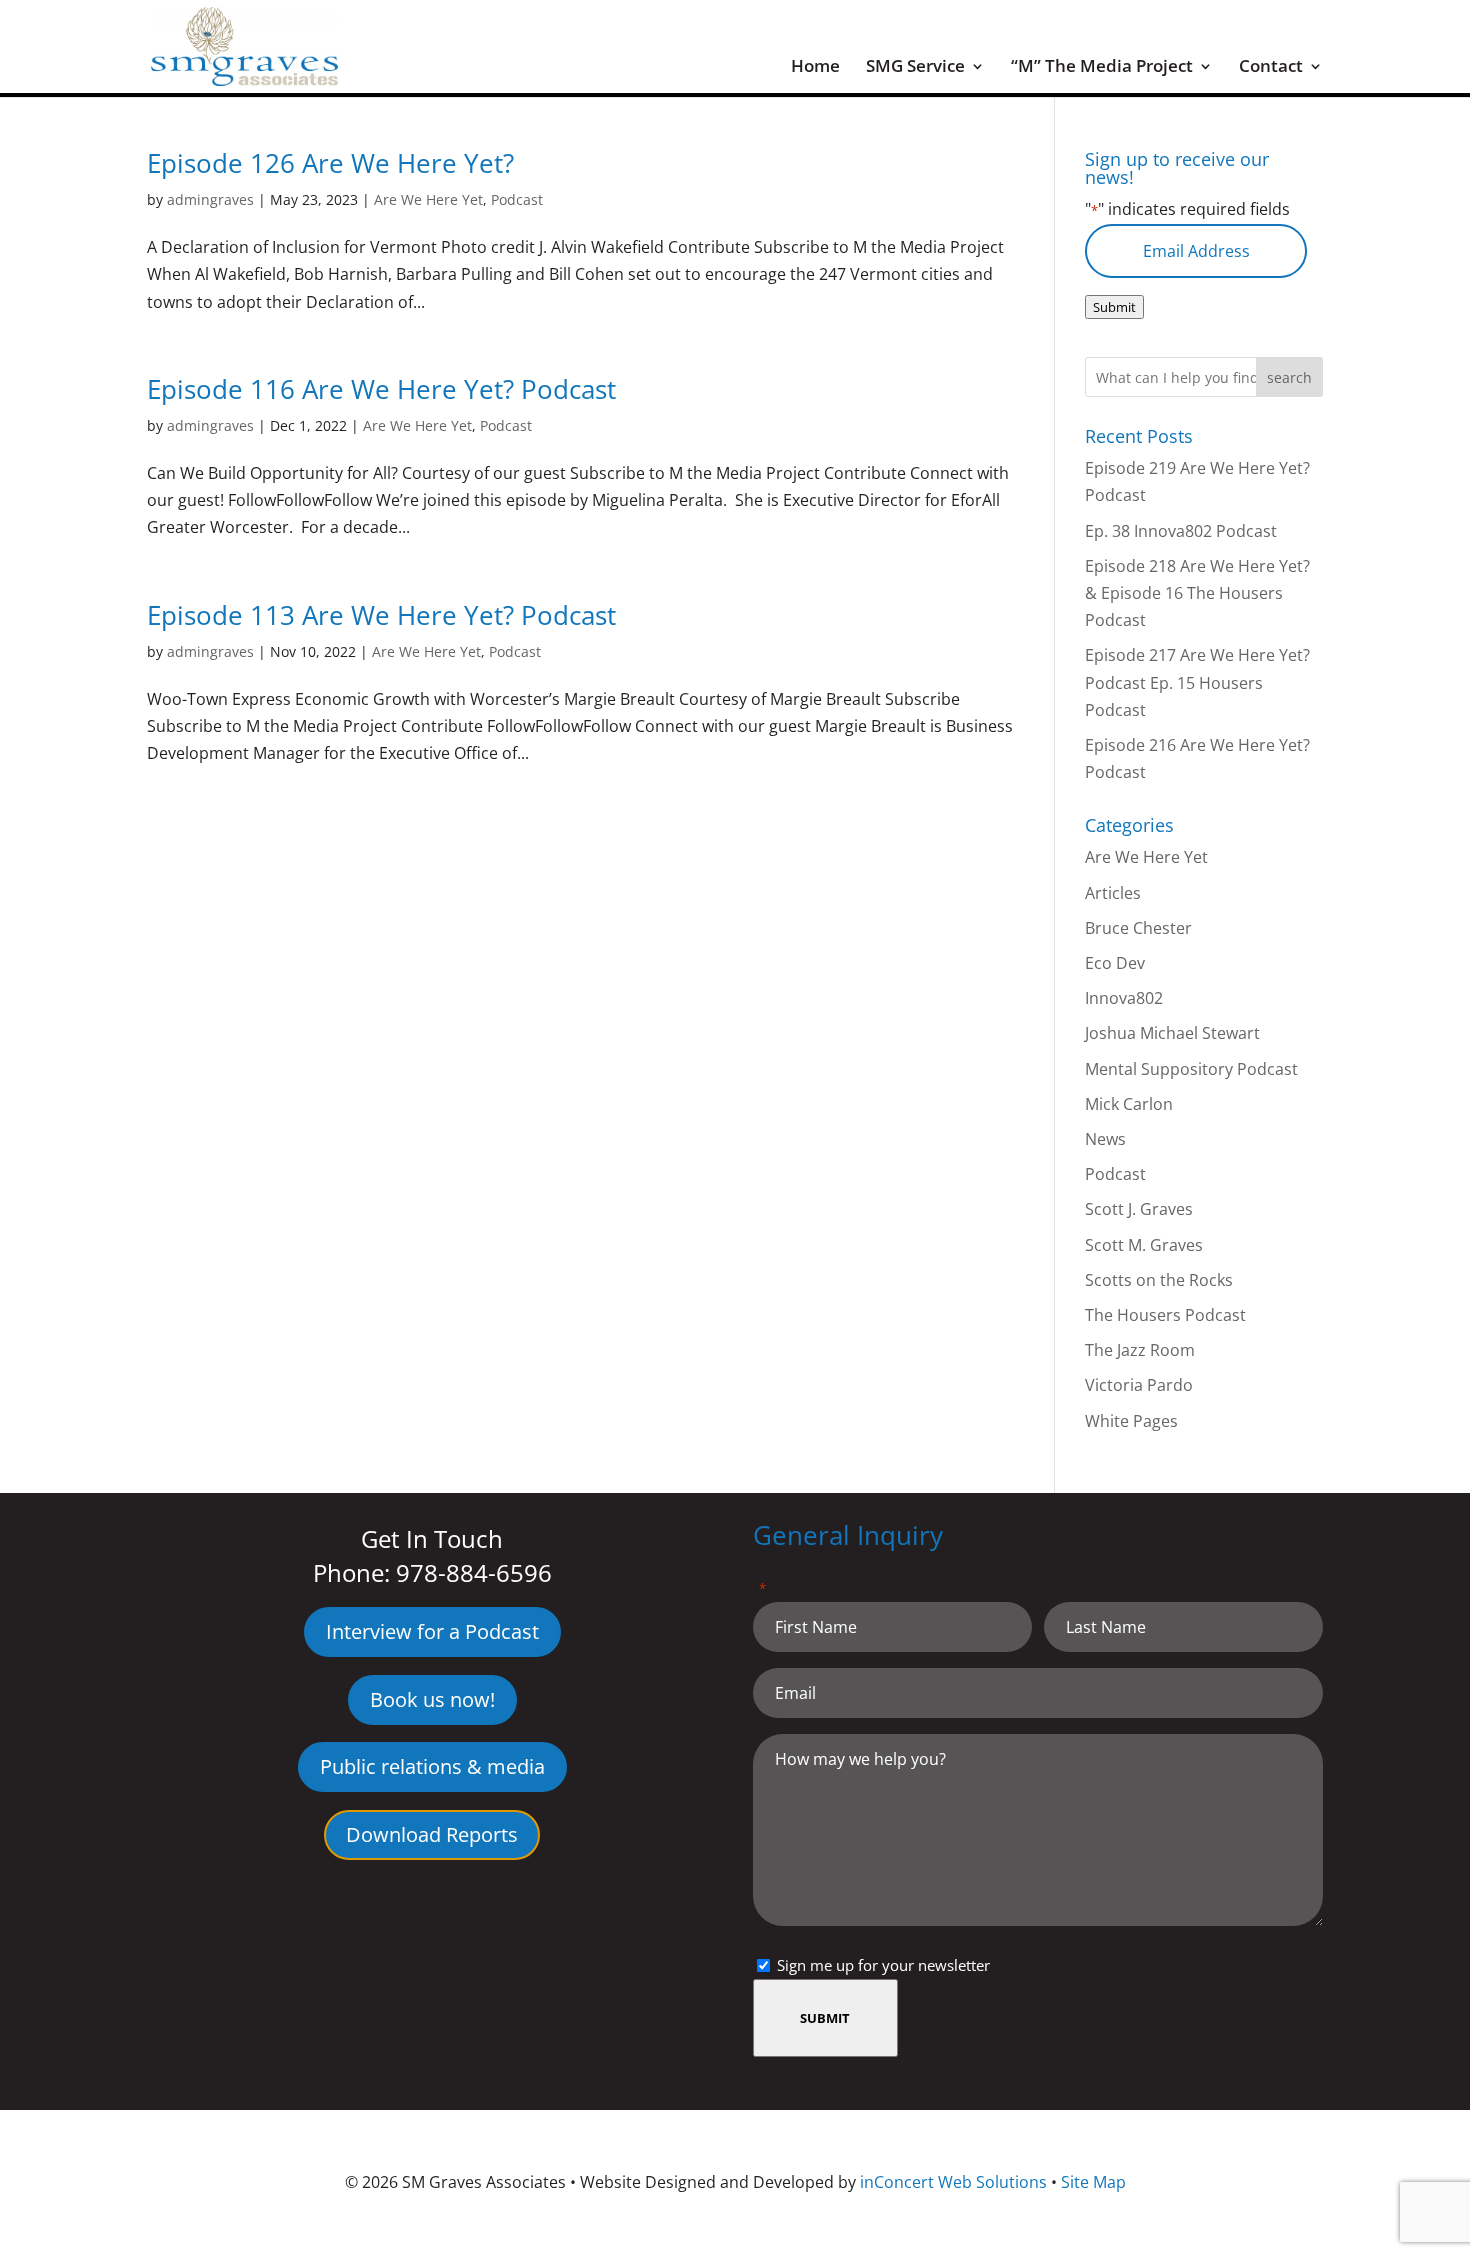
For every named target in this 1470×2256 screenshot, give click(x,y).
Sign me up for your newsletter (883, 1965)
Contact (1271, 68)
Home (815, 68)
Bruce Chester (1138, 928)
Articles (1113, 893)
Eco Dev (1115, 963)
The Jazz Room (1140, 1350)
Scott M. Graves (1144, 1245)
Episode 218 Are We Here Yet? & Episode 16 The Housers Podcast (1197, 593)
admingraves (210, 199)
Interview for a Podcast (432, 1631)
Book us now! (432, 1699)
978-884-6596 (474, 1572)
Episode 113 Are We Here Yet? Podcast (381, 615)
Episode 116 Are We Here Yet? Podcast (381, 389)
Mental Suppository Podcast (1191, 1069)
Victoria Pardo (1139, 1385)
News (1105, 1139)
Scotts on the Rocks (1159, 1280)
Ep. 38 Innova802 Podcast (1181, 531)
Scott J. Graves (1139, 1209)
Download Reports (432, 1834)
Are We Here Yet (428, 199)
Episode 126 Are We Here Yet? (330, 163)
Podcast (517, 199)
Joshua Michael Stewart (1172, 1033)
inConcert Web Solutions (953, 2182)
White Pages (1131, 1421)
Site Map (1093, 2182)
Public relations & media (432, 1766)
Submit (1114, 307)
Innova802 (1124, 998)
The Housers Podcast (1165, 1315)
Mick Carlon (1129, 1104)
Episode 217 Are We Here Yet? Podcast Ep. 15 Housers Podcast (1197, 682)
